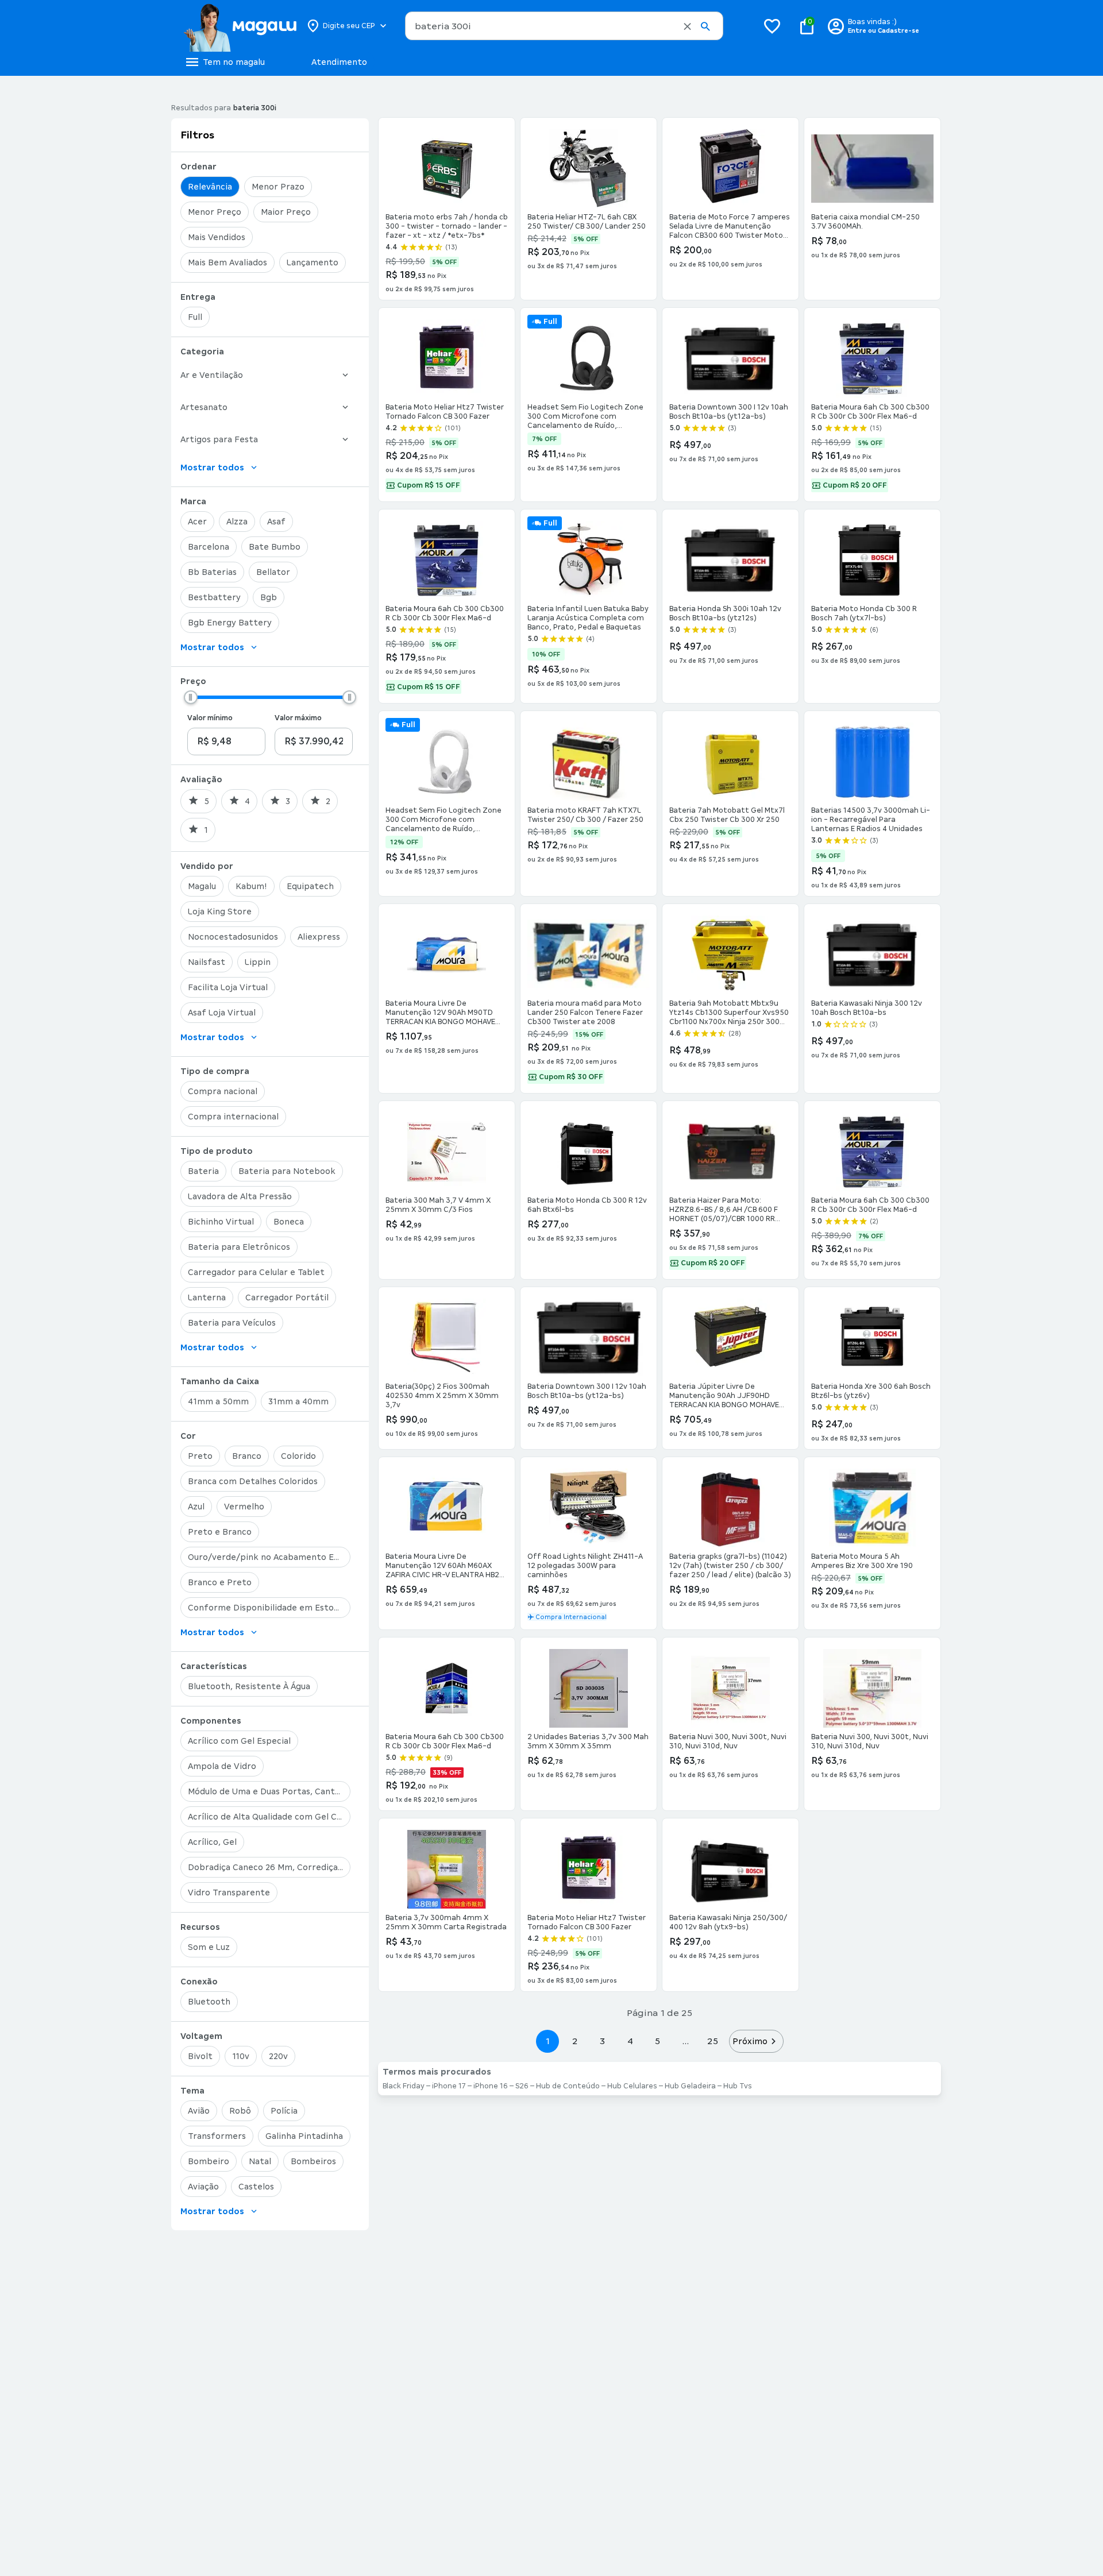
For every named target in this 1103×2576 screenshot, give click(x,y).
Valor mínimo (210, 718)
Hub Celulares (632, 2086)
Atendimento (339, 62)
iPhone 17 (449, 2086)
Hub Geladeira (690, 2086)
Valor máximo (298, 718)
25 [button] (713, 2041)
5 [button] (657, 2041)
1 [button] (547, 2041)
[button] (687, 26)
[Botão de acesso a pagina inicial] (240, 26)
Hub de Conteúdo (568, 2086)
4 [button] (630, 2041)
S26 (522, 2086)
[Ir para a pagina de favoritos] (772, 26)
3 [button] (602, 2041)
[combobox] (564, 26)
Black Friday (404, 2086)
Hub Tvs (738, 2086)
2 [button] (575, 2041)
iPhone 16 (491, 2086)
